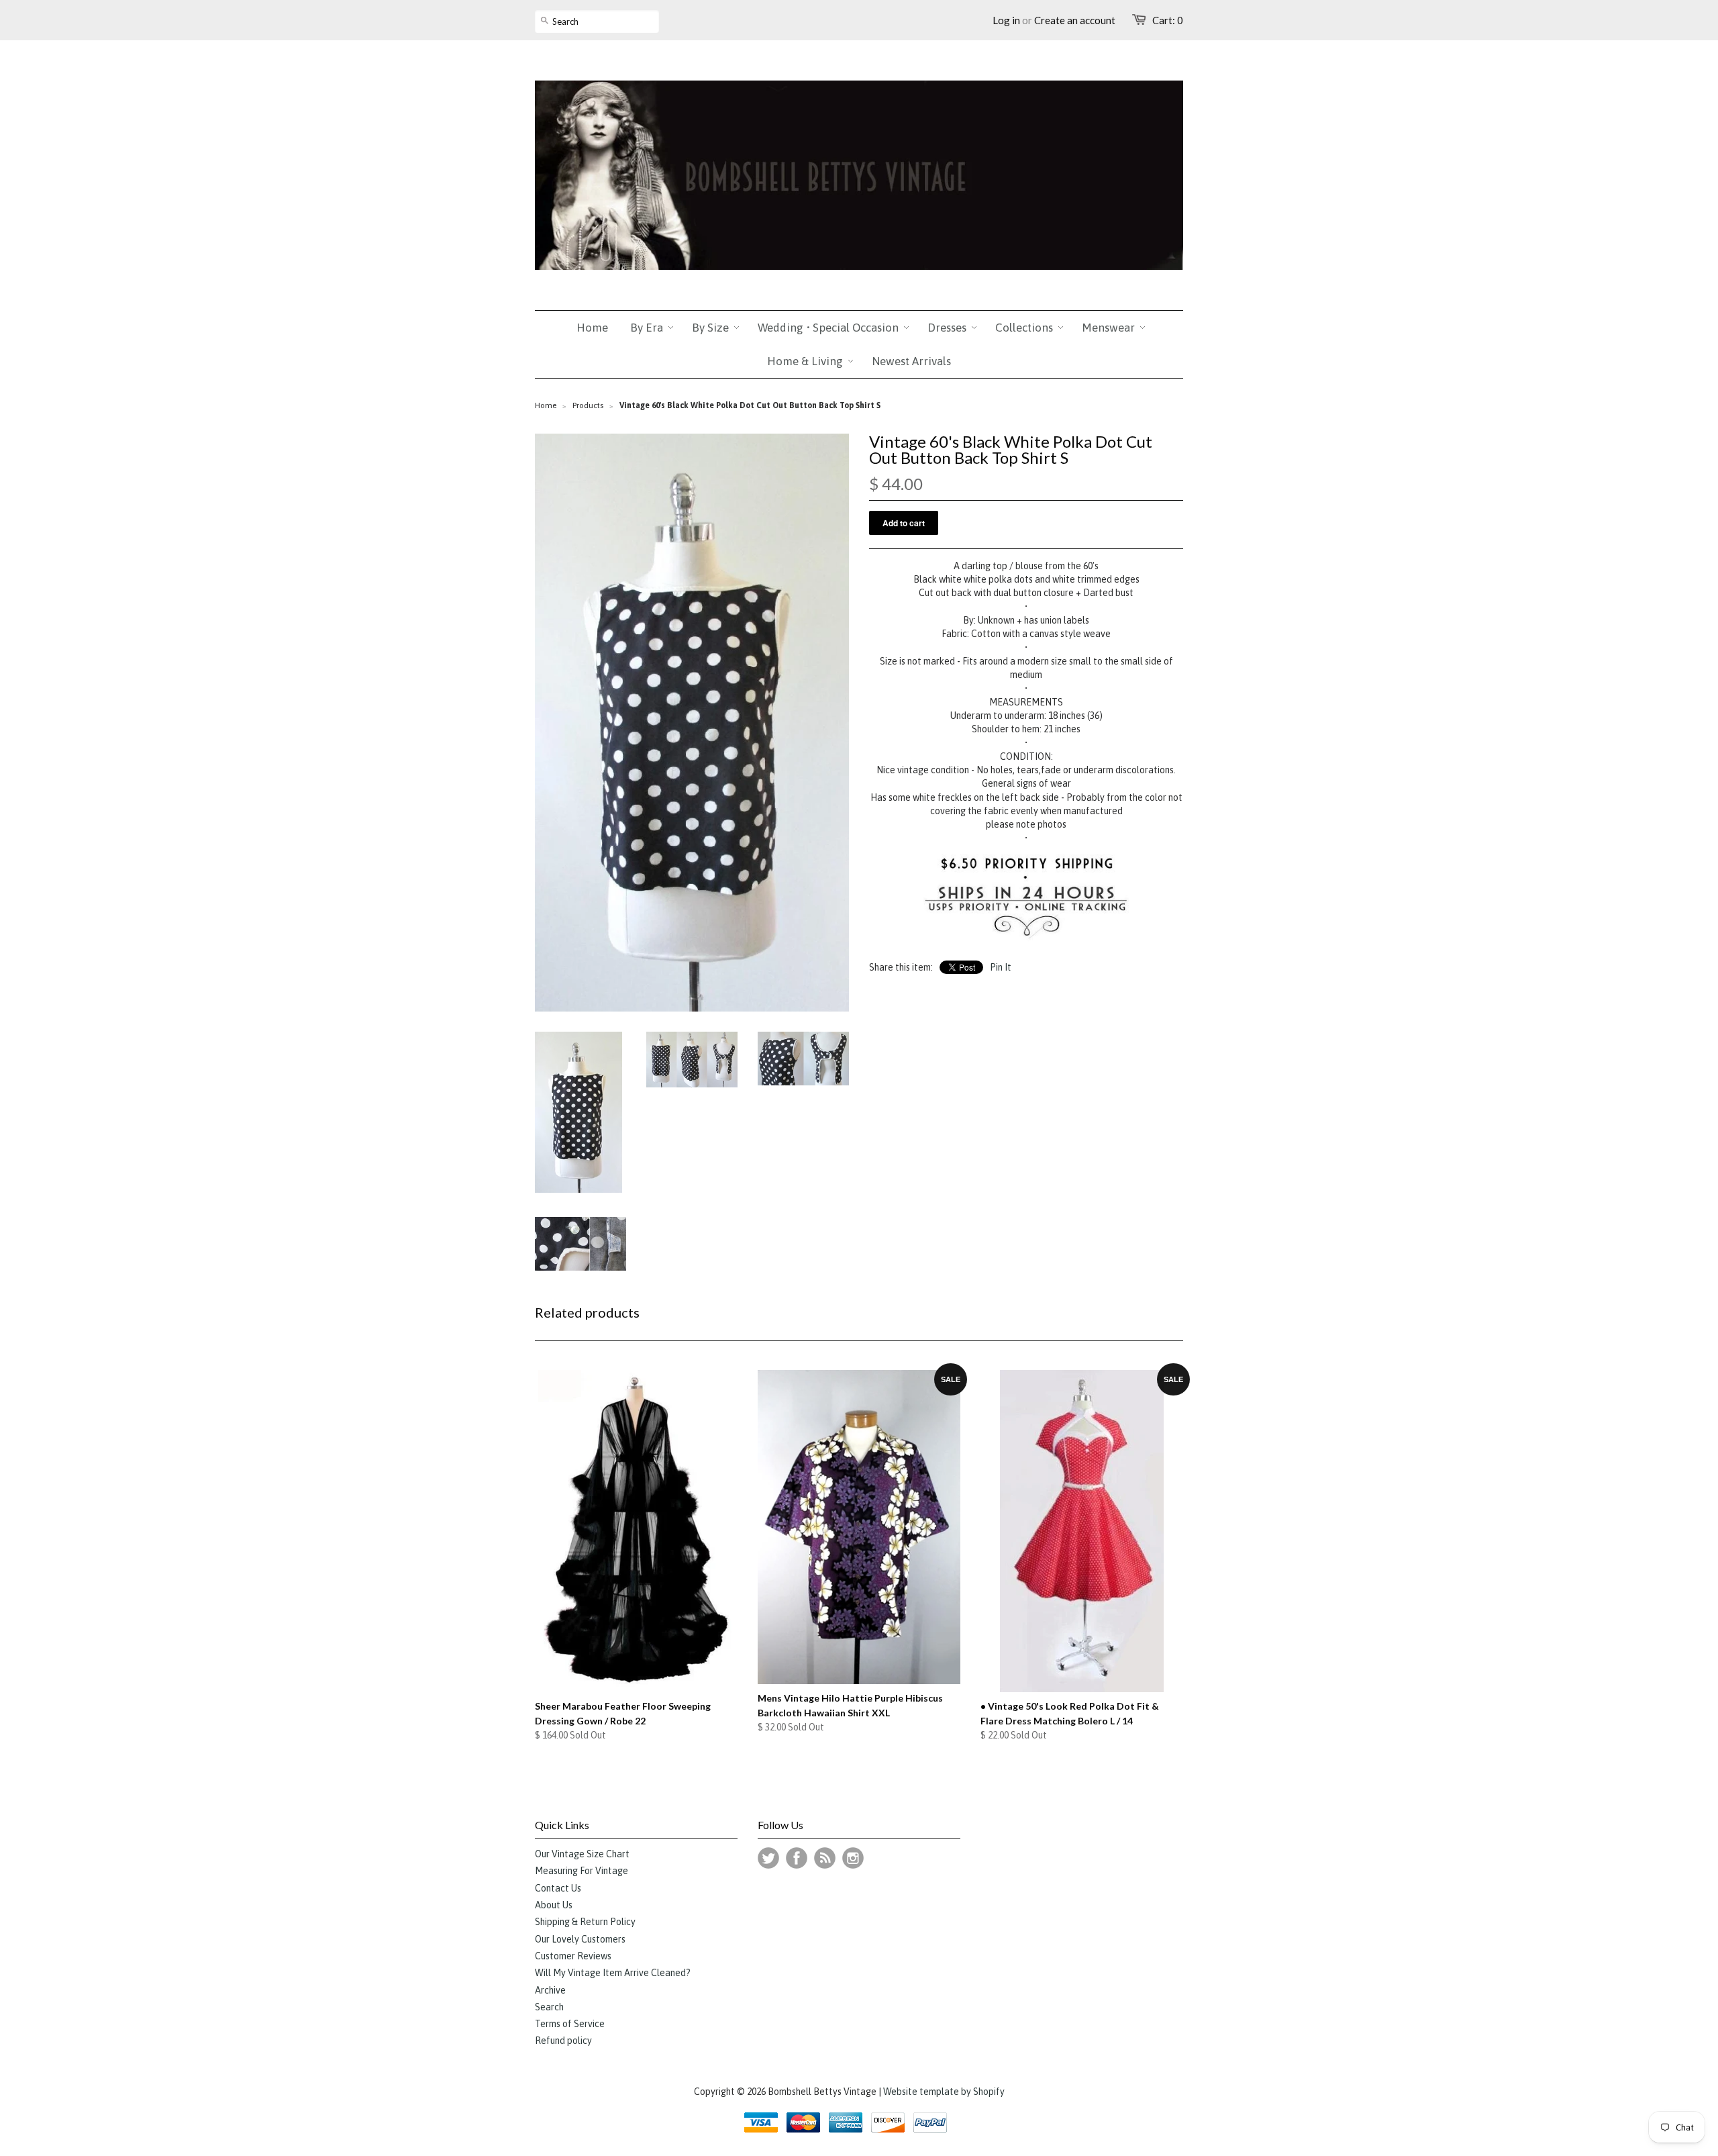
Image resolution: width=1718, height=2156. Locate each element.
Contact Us (558, 1888)
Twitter (768, 1858)
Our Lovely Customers (580, 1939)
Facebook (797, 1858)
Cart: (1168, 20)
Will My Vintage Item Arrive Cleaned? (613, 1973)
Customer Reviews (573, 1956)
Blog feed (825, 1858)
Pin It (1001, 967)
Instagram (853, 1858)
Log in (1006, 20)
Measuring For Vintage (582, 1871)
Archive (550, 1990)
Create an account (1075, 20)
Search (549, 2007)
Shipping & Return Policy (585, 1922)
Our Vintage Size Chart (582, 1854)
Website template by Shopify (944, 2092)
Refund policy (563, 2041)
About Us (554, 1905)
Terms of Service (570, 2024)
